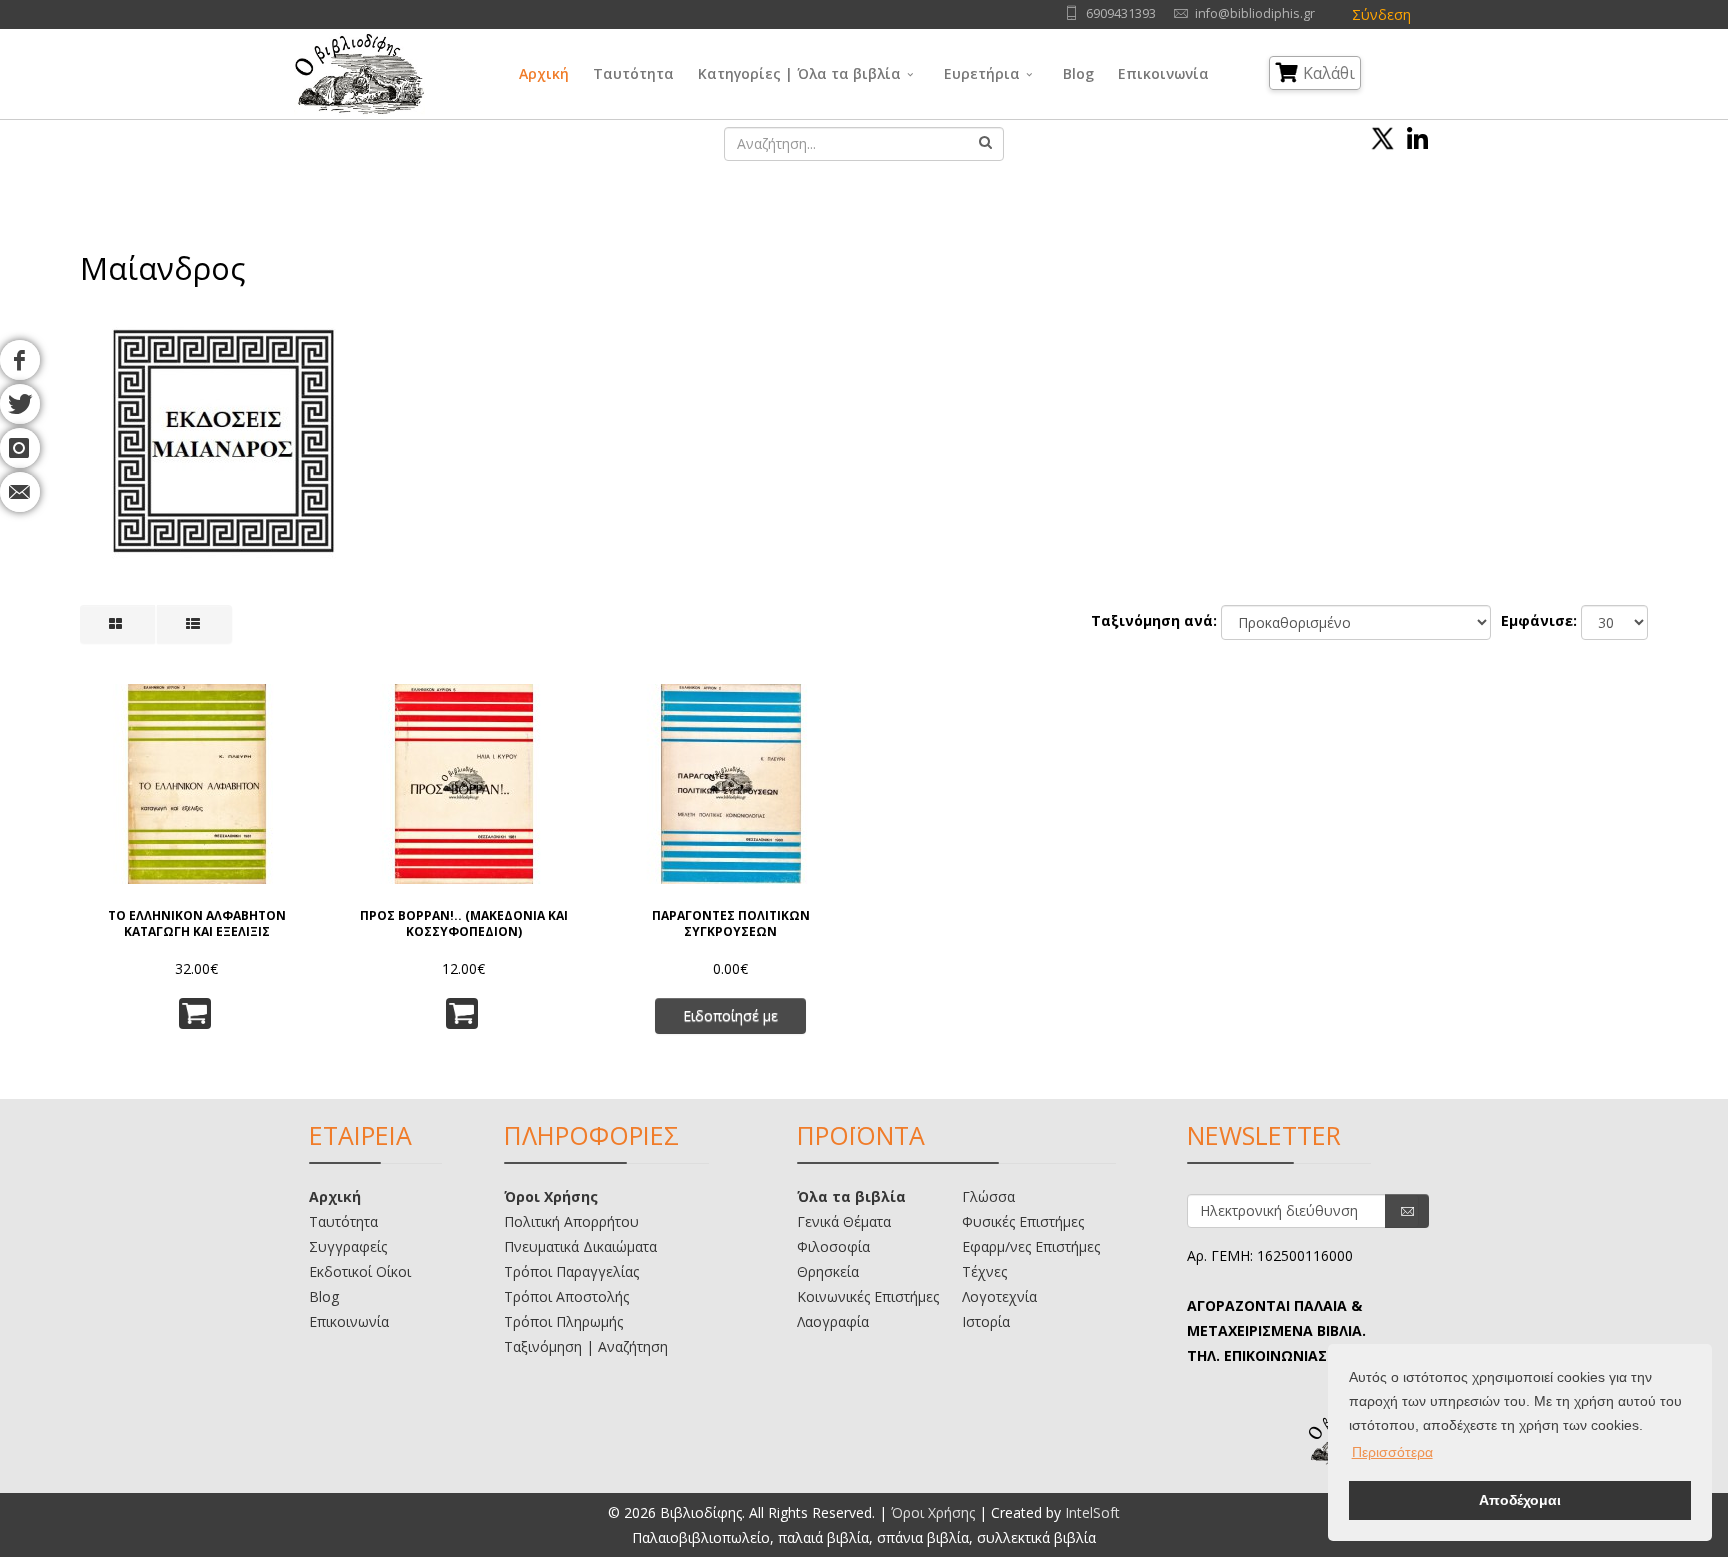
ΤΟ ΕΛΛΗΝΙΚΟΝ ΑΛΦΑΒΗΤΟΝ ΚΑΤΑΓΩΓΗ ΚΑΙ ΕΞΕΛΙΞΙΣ (197, 923)
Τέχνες (984, 1271)
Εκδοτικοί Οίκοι (360, 1271)
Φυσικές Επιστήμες (1023, 1221)
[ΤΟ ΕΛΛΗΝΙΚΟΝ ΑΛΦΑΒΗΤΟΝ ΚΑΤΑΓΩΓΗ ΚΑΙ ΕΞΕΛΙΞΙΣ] (197, 784)
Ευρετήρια (982, 73)
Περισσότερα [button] (1392, 1452)
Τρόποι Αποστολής (566, 1296)
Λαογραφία (833, 1321)
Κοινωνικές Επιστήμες (868, 1296)
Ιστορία (986, 1321)
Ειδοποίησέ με (730, 1015)
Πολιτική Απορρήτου (571, 1221)
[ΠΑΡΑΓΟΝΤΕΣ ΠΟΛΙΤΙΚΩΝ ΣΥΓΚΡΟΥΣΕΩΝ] (731, 784)
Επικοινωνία (1163, 73)
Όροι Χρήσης (551, 1196)
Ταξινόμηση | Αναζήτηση (586, 1346)
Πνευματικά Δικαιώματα (580, 1246)
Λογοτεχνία (999, 1296)
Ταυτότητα (633, 73)
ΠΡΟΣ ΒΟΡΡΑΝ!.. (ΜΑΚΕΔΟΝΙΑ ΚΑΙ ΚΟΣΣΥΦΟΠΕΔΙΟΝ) (464, 923)
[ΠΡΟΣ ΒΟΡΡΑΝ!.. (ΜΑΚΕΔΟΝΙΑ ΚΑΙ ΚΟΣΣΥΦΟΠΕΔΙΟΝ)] (464, 784)
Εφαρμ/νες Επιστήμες (1031, 1246)
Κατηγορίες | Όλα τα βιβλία (799, 73)
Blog (1078, 73)
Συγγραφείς (348, 1246)
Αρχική (544, 73)
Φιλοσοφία (833, 1246)
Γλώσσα (988, 1196)
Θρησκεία (828, 1271)
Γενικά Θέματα (844, 1221)
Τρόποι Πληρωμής (563, 1321)
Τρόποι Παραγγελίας (571, 1271)
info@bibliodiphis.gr (1255, 13)
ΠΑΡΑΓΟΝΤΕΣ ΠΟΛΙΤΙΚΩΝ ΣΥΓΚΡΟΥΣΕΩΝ (731, 923)
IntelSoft (1092, 1512)
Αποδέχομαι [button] (1520, 1500)
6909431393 (1121, 13)
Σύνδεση (1381, 14)
